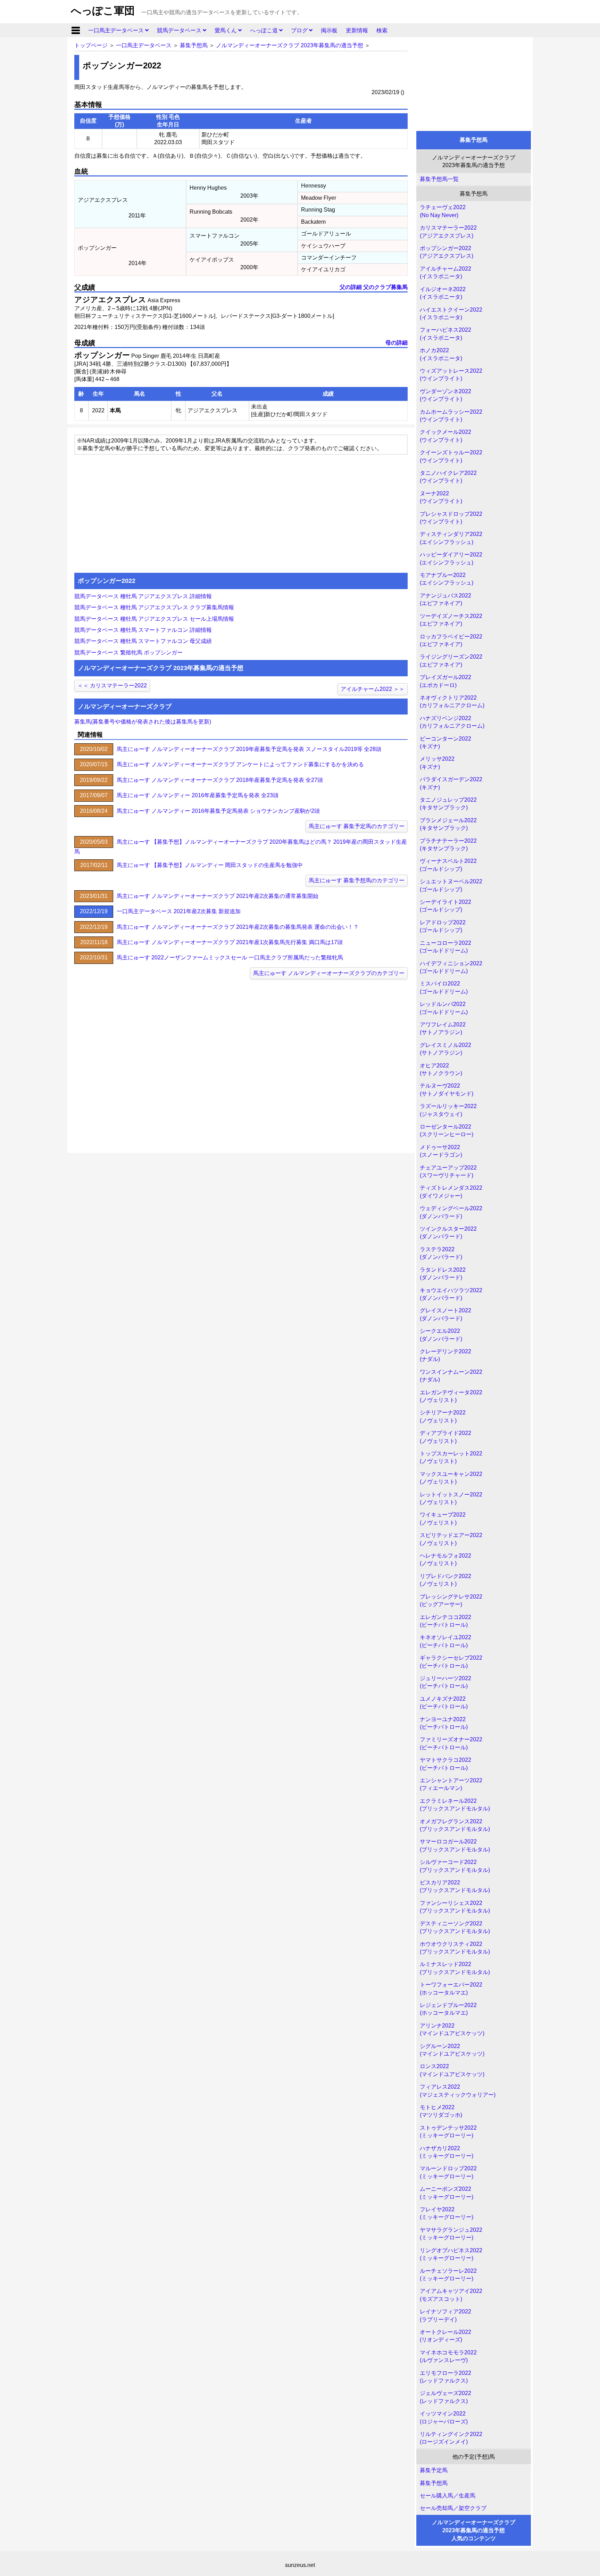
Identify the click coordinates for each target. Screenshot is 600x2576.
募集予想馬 (194, 45)
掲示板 (329, 30)
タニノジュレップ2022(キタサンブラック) (448, 804)
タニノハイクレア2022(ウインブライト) (448, 477)
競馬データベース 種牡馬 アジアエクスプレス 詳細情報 (143, 596)
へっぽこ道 (265, 30)
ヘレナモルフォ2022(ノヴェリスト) (445, 1559)
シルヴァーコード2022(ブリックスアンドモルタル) (455, 1866)
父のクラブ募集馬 (385, 287)
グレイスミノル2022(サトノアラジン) (445, 1049)
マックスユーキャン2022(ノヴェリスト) (451, 1478)
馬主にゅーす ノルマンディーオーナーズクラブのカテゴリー (329, 973)
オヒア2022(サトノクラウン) (441, 1069)
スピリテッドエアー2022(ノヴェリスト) (451, 1539)
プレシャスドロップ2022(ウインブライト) (451, 518)
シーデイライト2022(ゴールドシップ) (445, 906)
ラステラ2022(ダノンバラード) (441, 1253)
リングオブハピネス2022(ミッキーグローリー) (451, 2254)
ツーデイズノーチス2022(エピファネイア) (451, 620)
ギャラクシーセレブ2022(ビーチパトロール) (451, 1662)
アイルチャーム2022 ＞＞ (373, 689)
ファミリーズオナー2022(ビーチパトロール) (451, 1743)
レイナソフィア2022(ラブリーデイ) (445, 2315)
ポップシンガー (102, 355)
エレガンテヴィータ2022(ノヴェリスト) (451, 1396)
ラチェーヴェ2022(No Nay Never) (443, 211)
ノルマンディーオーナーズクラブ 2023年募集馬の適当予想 (290, 45)
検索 (382, 30)
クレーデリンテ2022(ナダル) (445, 1355)
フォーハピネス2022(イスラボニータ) (445, 334)
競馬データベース (180, 30)
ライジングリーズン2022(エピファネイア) (451, 660)
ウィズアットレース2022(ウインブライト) (451, 375)
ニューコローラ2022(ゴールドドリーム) (445, 947)
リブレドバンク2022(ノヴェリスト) (445, 1580)
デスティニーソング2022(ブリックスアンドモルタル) (455, 1927)
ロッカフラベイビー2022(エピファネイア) (451, 640)
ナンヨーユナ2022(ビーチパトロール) (444, 1723)
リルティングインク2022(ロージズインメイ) (451, 2438)
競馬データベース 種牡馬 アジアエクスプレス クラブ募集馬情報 (154, 607)
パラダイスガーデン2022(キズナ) (451, 783)
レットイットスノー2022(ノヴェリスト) (451, 1498)
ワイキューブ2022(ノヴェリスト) (443, 1518)
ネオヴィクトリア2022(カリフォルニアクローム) (452, 701)
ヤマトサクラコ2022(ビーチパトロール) (445, 1764)
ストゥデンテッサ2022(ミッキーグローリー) (448, 2132)
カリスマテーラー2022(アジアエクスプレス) (448, 232)
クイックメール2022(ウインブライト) (445, 436)
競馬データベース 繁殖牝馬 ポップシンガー (128, 653)
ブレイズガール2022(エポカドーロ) (445, 681)
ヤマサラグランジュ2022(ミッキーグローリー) (451, 2234)
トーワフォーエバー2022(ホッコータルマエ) (451, 1988)
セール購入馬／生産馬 (448, 2496)
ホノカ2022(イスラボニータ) (441, 354)
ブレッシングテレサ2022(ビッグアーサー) (451, 1600)
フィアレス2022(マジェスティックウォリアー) (458, 2091)
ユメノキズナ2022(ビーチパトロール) (444, 1703)
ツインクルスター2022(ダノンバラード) (448, 1233)
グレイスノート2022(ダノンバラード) (445, 1314)
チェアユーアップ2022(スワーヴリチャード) (448, 1171)
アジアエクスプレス (110, 300)
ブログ (300, 30)
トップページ (91, 45)
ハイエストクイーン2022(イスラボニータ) (451, 313)
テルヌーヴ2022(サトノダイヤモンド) (447, 1089)
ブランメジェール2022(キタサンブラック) (448, 824)
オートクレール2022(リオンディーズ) (445, 2336)
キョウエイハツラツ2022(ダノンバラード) (451, 1294)
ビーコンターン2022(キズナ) (445, 742)
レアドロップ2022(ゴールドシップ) (443, 926)
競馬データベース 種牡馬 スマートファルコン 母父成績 (143, 641)
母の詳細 (397, 343)
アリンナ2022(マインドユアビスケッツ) (452, 2029)
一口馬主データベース (117, 30)
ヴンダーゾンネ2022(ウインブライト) (445, 395)
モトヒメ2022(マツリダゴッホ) (441, 2111)
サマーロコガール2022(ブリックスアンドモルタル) (455, 1845)
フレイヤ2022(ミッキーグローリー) (447, 2213)
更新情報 (357, 30)
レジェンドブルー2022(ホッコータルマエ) (448, 2009)
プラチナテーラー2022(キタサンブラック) (448, 845)
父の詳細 (351, 287)
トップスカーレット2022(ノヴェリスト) (451, 1457)
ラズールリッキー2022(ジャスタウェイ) (448, 1110)
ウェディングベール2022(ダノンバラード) (451, 1212)
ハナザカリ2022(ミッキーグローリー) (447, 2152)
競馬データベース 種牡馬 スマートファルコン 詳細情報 (143, 630)
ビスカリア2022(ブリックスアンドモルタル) (455, 1886)
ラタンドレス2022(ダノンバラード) (443, 1274)
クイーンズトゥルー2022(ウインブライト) (451, 456)
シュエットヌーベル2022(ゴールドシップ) (451, 885)
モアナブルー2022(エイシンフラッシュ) (447, 579)
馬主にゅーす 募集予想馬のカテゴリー (357, 880)
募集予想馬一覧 (439, 179)
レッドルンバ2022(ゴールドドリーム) (444, 1008)
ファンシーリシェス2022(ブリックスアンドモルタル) (455, 1907)
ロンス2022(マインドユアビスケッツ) (452, 2070)
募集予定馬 (434, 2470)
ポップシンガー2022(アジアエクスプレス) (447, 252)
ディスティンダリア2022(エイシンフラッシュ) (451, 538)
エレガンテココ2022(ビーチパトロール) (445, 1621)
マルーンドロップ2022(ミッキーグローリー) (448, 2172)
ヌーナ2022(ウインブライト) (441, 497)
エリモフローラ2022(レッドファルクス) (445, 2377)
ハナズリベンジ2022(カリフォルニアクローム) (452, 722)
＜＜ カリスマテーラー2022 (112, 686)
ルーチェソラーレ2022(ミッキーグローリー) (448, 2275)
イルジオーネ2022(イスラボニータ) (443, 293)
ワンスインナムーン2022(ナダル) (451, 1376)
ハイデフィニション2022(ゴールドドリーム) (451, 967)
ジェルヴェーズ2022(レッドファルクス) (445, 2397)
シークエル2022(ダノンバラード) (441, 1335)
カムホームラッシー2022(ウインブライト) (451, 416)
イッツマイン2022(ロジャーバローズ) (444, 2417)
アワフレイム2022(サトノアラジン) (443, 1028)
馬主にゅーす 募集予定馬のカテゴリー (357, 826)
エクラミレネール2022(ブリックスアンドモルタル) (455, 1805)
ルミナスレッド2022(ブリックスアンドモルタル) (455, 1968)
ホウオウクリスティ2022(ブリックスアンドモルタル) (455, 1948)
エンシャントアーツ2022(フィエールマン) (451, 1784)
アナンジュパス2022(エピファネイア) (445, 599)
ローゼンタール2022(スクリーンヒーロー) (447, 1130)
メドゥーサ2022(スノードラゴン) (441, 1151)
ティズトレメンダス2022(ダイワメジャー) (451, 1192)
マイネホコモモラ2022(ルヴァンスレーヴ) (448, 2356)
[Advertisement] (474, 82)
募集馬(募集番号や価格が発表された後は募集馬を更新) (143, 722)
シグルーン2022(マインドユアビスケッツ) (452, 2050)
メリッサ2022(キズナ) (437, 763)
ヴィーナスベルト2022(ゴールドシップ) (448, 865)
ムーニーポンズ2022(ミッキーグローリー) (447, 2193)
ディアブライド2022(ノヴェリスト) (445, 1437)
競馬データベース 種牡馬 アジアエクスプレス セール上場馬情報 (154, 619)
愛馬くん (226, 30)
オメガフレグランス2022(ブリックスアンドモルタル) (455, 1825)
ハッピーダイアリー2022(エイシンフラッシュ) (451, 558)
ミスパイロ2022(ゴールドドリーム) (444, 987)
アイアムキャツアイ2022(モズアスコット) (451, 2295)
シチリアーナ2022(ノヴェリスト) (443, 1416)
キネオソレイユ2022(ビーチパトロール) (445, 1641)
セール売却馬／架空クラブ (453, 2508)
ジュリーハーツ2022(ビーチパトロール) (445, 1682)
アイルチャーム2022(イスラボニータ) (445, 273)
